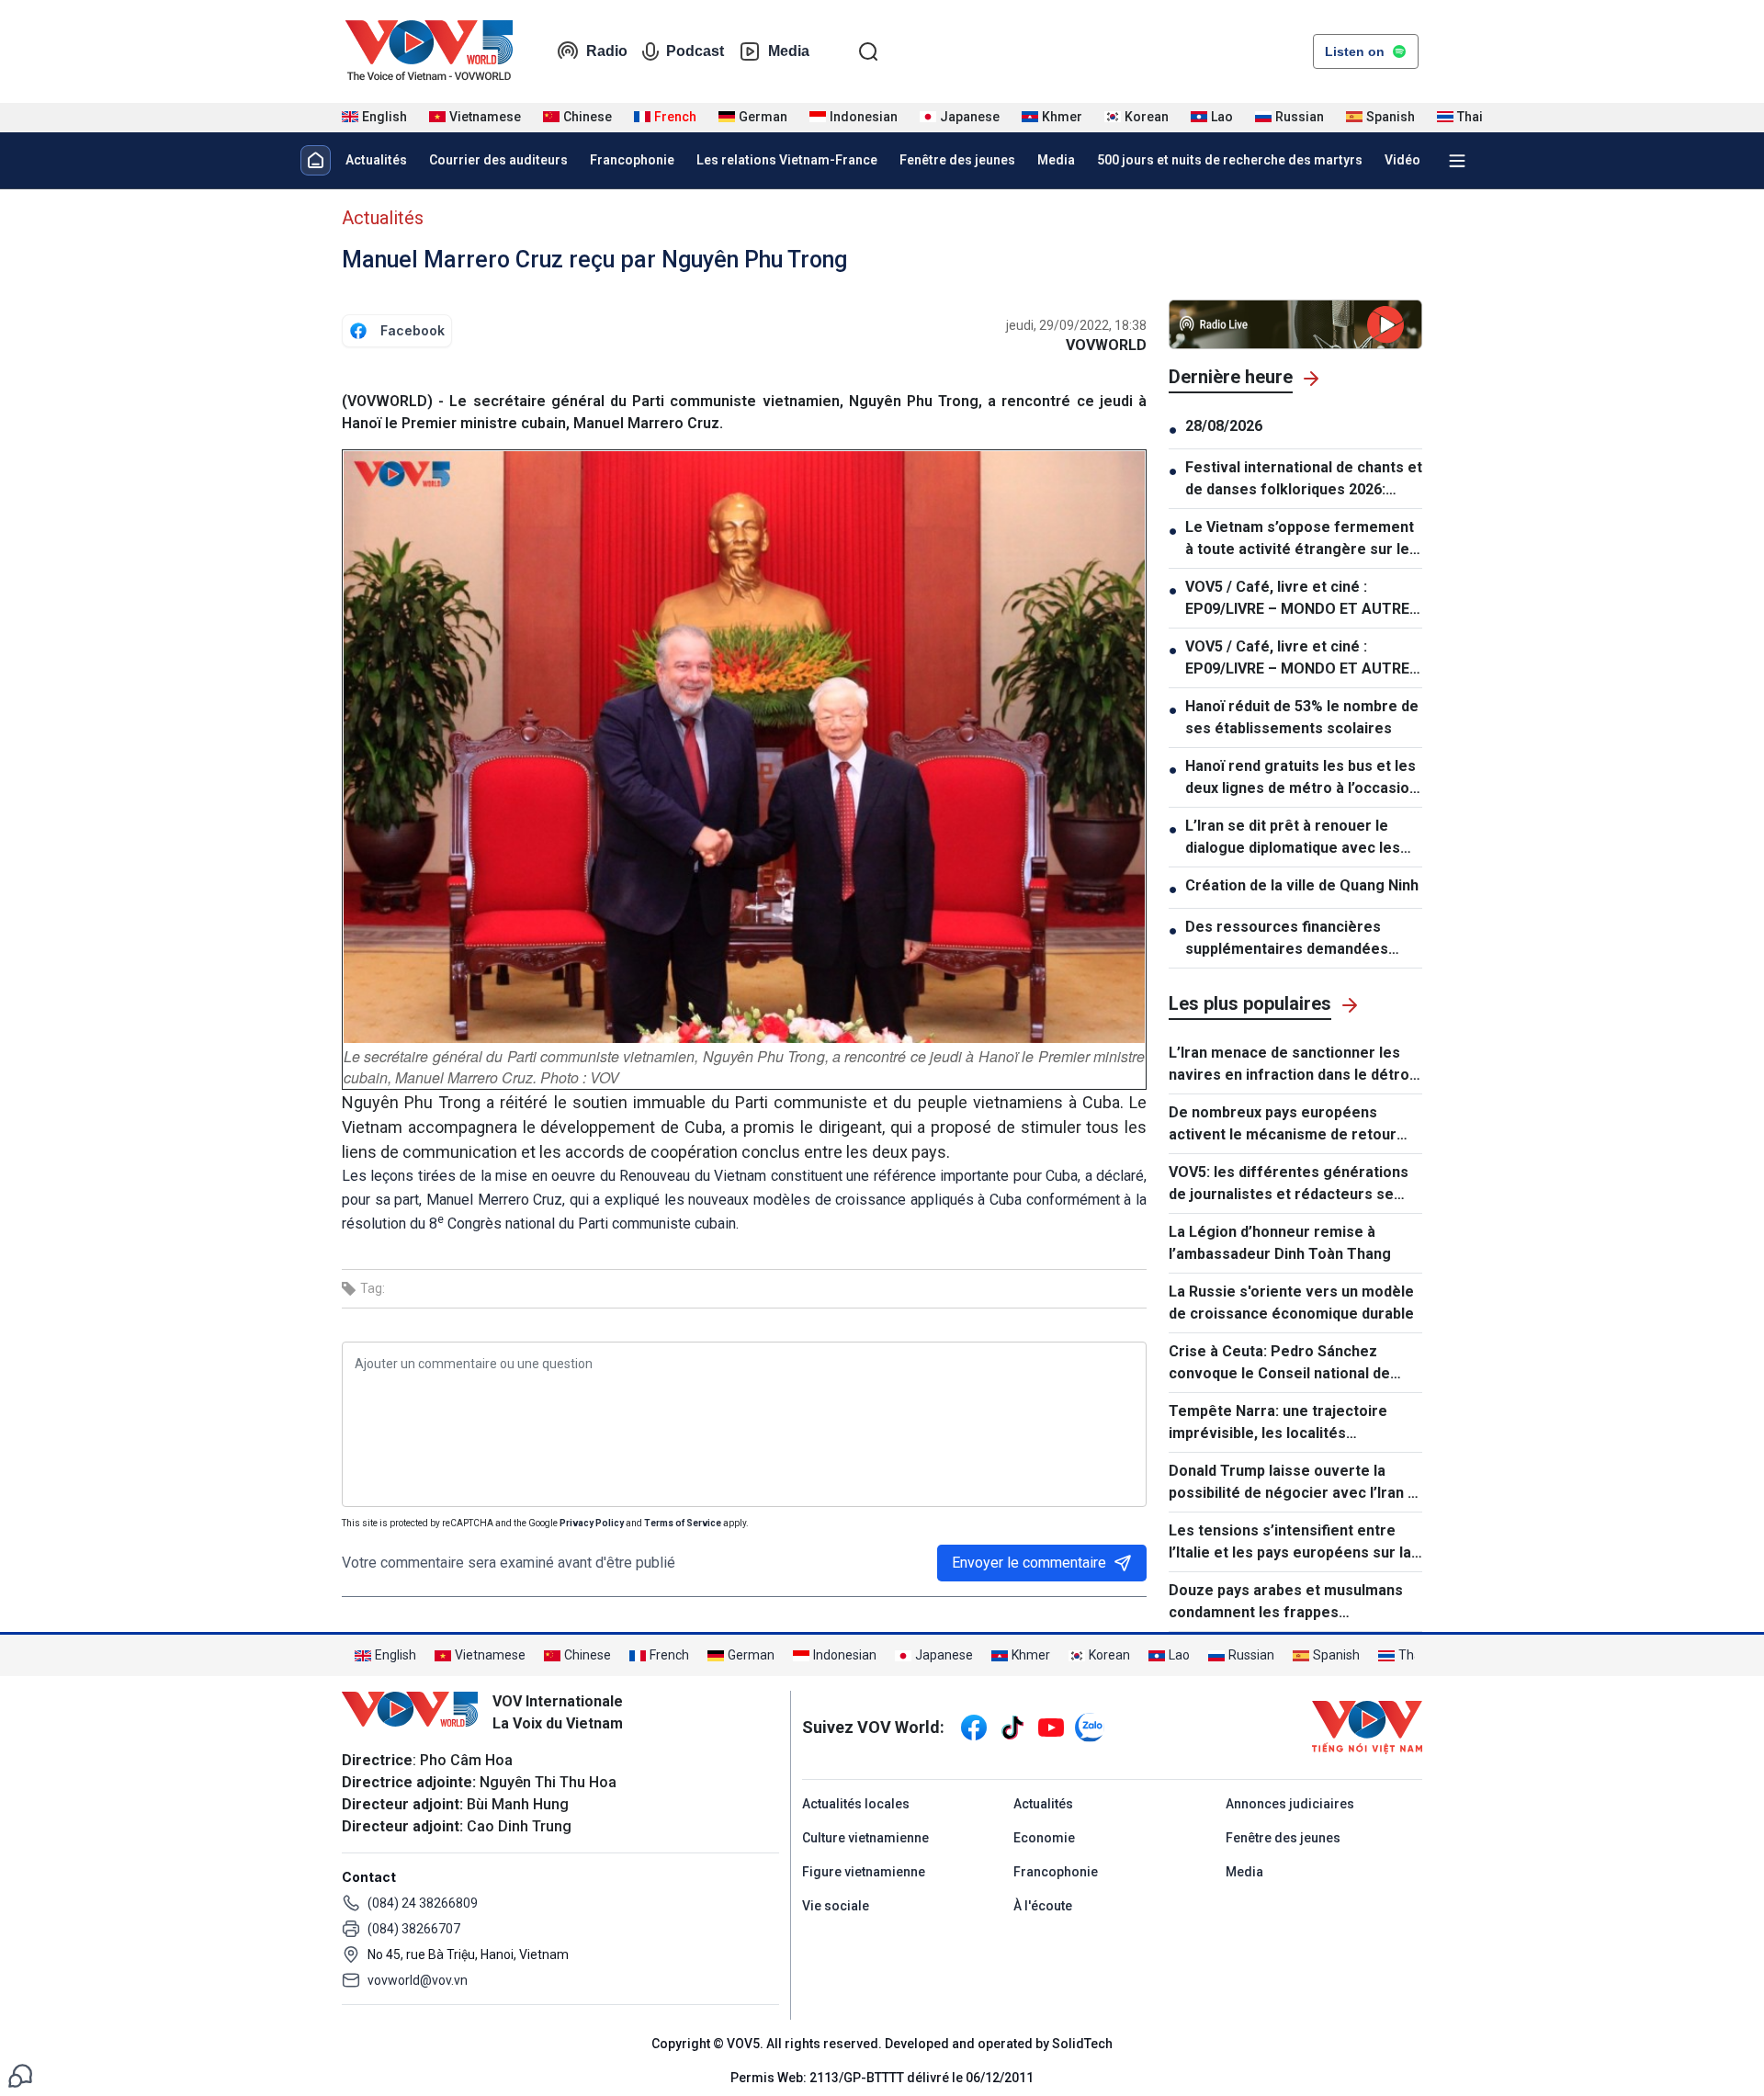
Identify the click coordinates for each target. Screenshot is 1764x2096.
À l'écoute (1043, 1906)
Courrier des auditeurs (498, 160)
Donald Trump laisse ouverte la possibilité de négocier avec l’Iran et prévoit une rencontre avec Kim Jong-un (1295, 1483)
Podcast (695, 51)
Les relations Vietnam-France (787, 160)
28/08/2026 (1224, 426)
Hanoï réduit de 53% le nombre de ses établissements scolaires (1302, 717)
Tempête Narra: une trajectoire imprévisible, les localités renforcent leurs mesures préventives (1278, 1423)
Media (789, 51)
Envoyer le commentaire (1029, 1563)
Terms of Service (683, 1523)
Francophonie (632, 160)
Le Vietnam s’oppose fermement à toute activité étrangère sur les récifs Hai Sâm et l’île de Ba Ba (1301, 539)
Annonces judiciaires (1290, 1804)
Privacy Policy (592, 1523)
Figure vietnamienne (864, 1872)
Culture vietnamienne (865, 1838)
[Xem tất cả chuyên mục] (1457, 161)
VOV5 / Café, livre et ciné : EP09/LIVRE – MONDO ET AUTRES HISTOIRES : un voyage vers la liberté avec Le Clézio (1302, 599)
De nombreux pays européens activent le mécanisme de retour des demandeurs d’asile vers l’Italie (1292, 1125)
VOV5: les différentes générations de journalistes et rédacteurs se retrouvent (1289, 1184)
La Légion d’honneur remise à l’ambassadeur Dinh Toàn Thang (1280, 1243)
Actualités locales (856, 1804)
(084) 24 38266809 (423, 1903)
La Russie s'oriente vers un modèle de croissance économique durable (1291, 1303)
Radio (607, 51)
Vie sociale (836, 1906)
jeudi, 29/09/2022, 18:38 (1076, 325)
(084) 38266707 (414, 1929)
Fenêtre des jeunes (957, 160)
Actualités (376, 160)
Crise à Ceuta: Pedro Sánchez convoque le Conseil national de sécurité (1279, 1364)
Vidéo (1402, 160)
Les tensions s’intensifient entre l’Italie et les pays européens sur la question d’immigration (1290, 1543)
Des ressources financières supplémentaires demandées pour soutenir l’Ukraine (1287, 939)
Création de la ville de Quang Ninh (1302, 885)
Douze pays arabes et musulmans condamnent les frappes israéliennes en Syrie (1286, 1603)
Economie (1044, 1838)
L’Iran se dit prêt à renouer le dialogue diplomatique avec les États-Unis (1293, 838)
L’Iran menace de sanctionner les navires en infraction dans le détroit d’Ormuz (1294, 1065)
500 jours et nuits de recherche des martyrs (1230, 160)
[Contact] (20, 2074)
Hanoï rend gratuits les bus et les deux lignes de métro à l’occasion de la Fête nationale (1301, 778)
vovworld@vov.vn (418, 1980)
